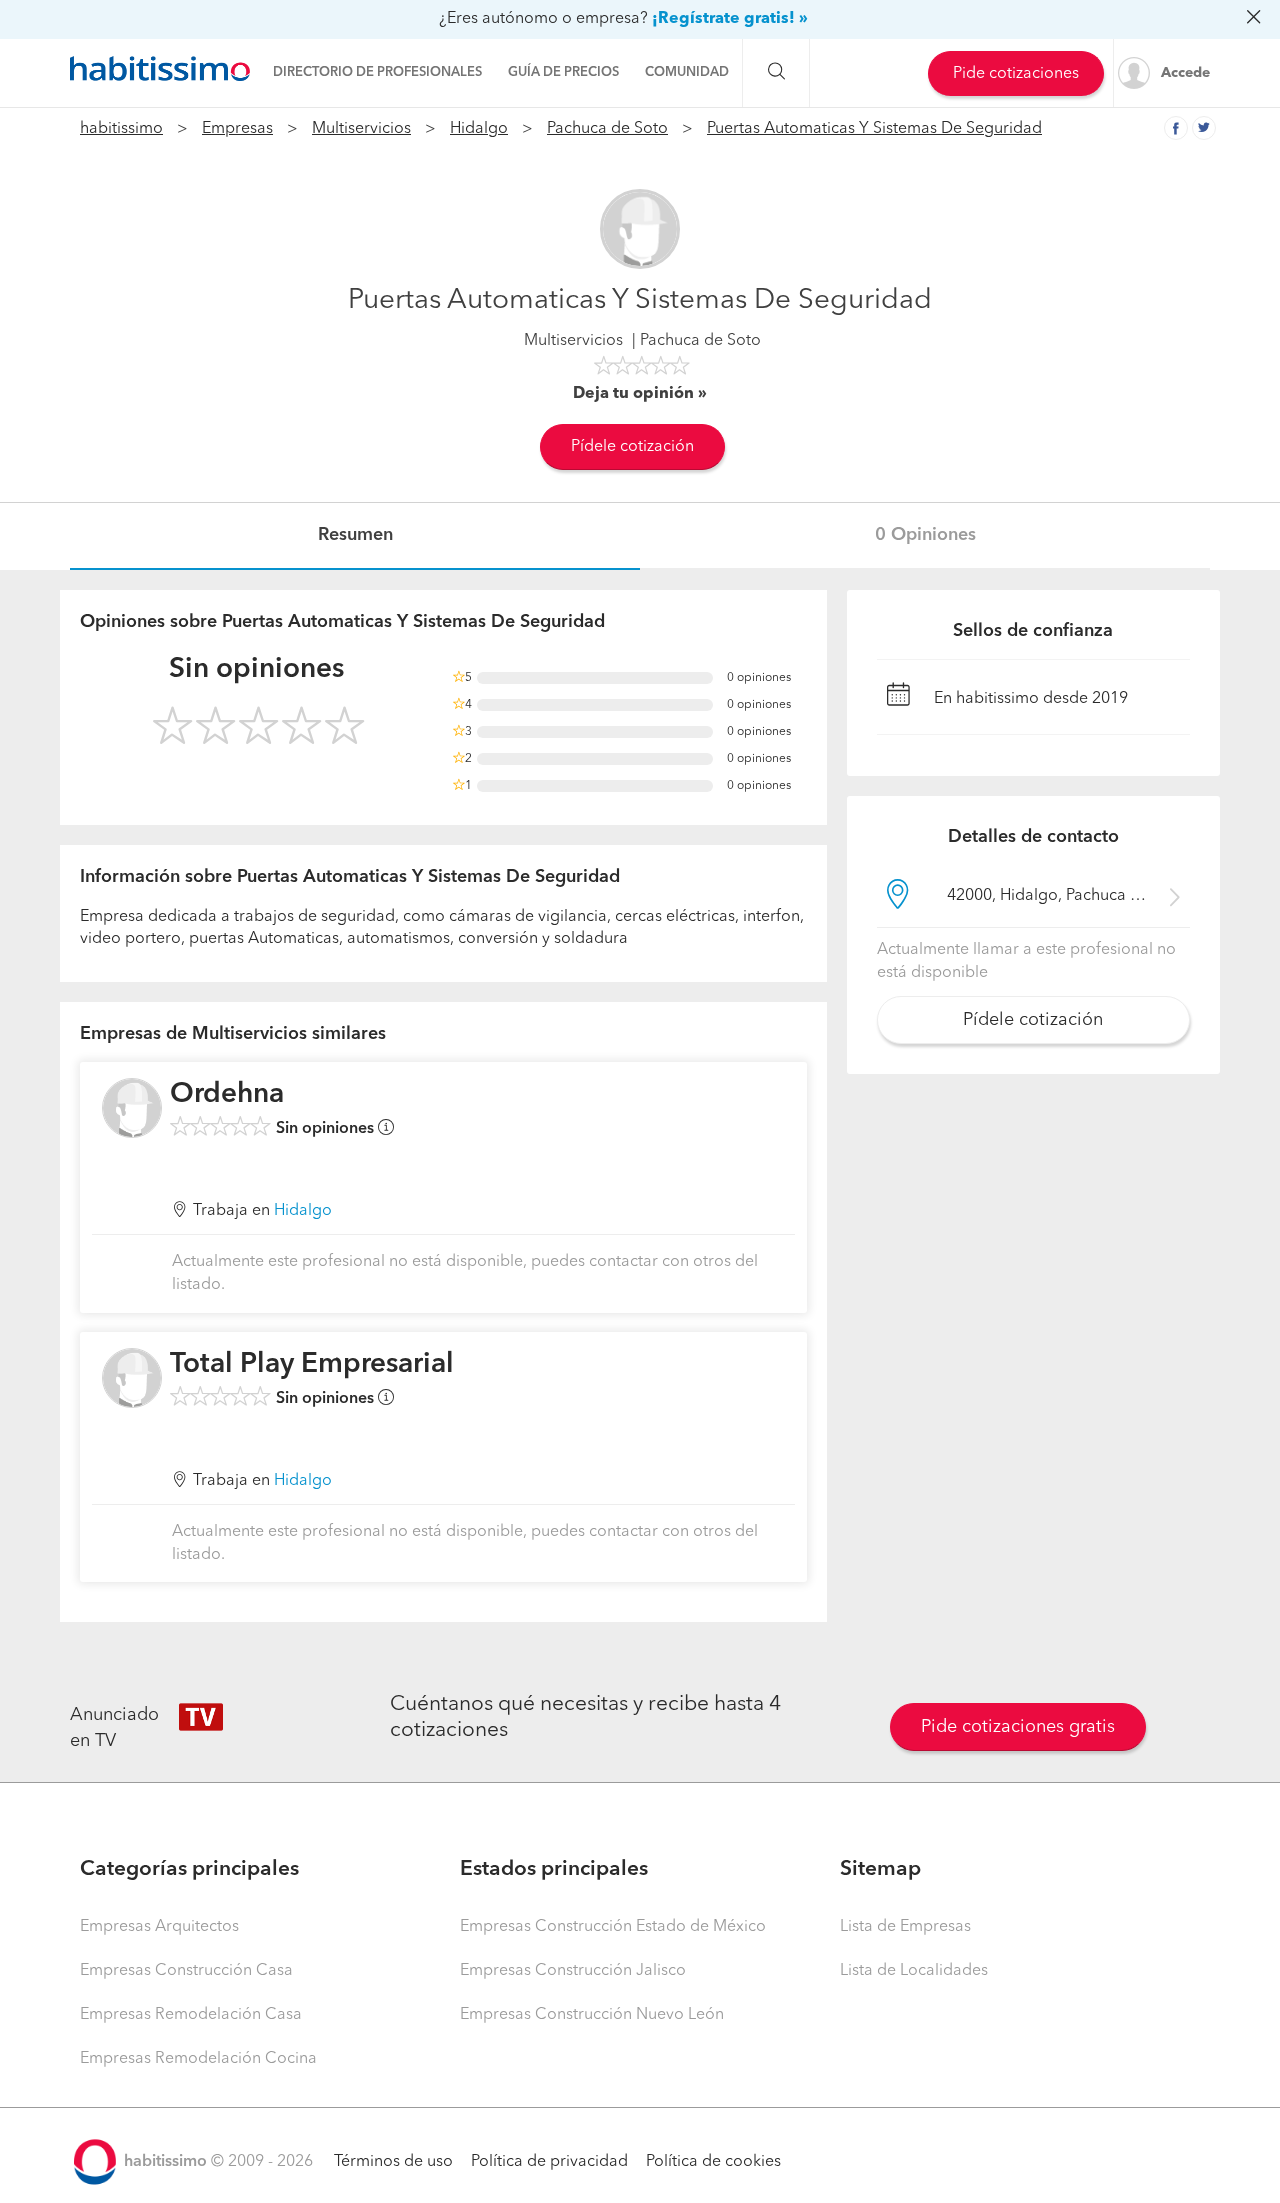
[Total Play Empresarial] (132, 1378)
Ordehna (227, 1095)
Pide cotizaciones (1016, 74)
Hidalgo (479, 129)
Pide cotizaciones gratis (1018, 1727)
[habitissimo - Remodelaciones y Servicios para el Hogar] (160, 69)
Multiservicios (361, 129)
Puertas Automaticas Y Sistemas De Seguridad (874, 129)
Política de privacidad (549, 2162)
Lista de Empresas (905, 1927)
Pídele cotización (632, 447)
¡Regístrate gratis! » (730, 19)
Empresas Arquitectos (159, 1927)
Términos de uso (393, 2162)
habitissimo (121, 129)
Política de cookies (713, 2162)
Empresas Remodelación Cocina (198, 2059)
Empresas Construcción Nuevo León (592, 2015)
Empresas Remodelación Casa (191, 2015)
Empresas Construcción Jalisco (573, 1971)
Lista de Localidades (914, 1971)
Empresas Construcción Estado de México (613, 1927)
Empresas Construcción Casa (186, 1971)
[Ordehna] (132, 1108)
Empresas (237, 129)
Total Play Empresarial (312, 1365)
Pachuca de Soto (607, 129)
